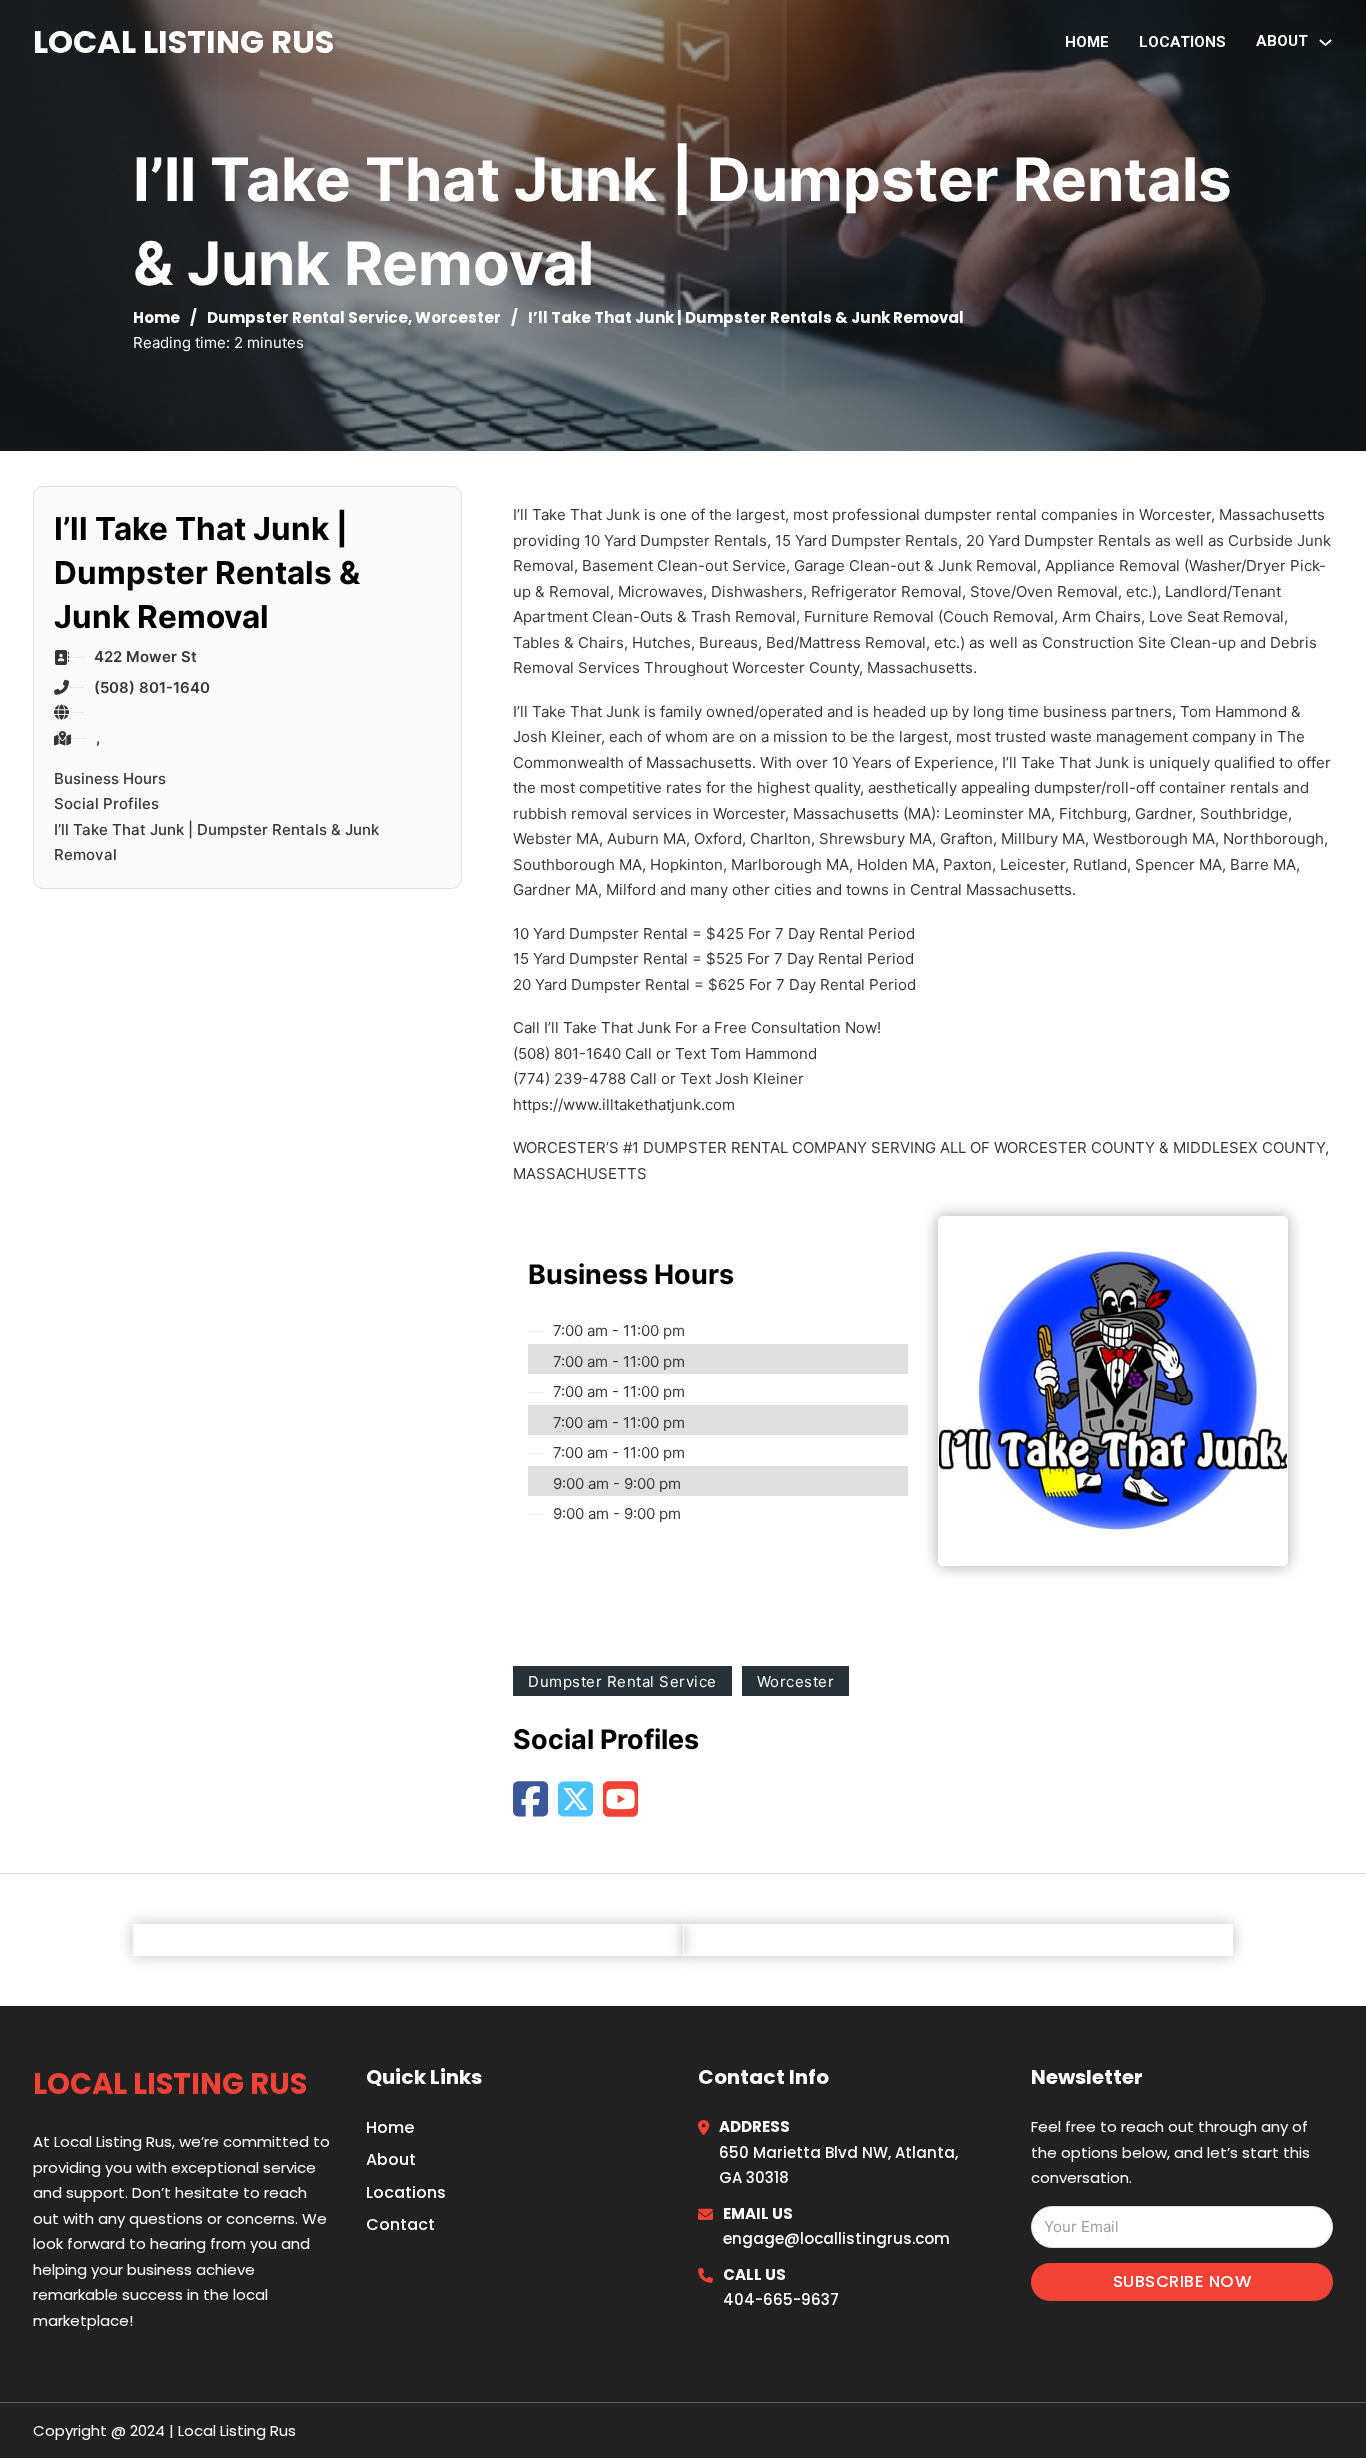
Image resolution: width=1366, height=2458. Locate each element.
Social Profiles (106, 803)
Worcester (458, 317)
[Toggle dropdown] (1325, 42)
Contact (400, 2224)
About (391, 2159)
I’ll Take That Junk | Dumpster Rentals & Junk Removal (216, 842)
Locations (1182, 42)
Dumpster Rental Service (307, 317)
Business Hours (110, 778)
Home (1087, 42)
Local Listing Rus (183, 41)
